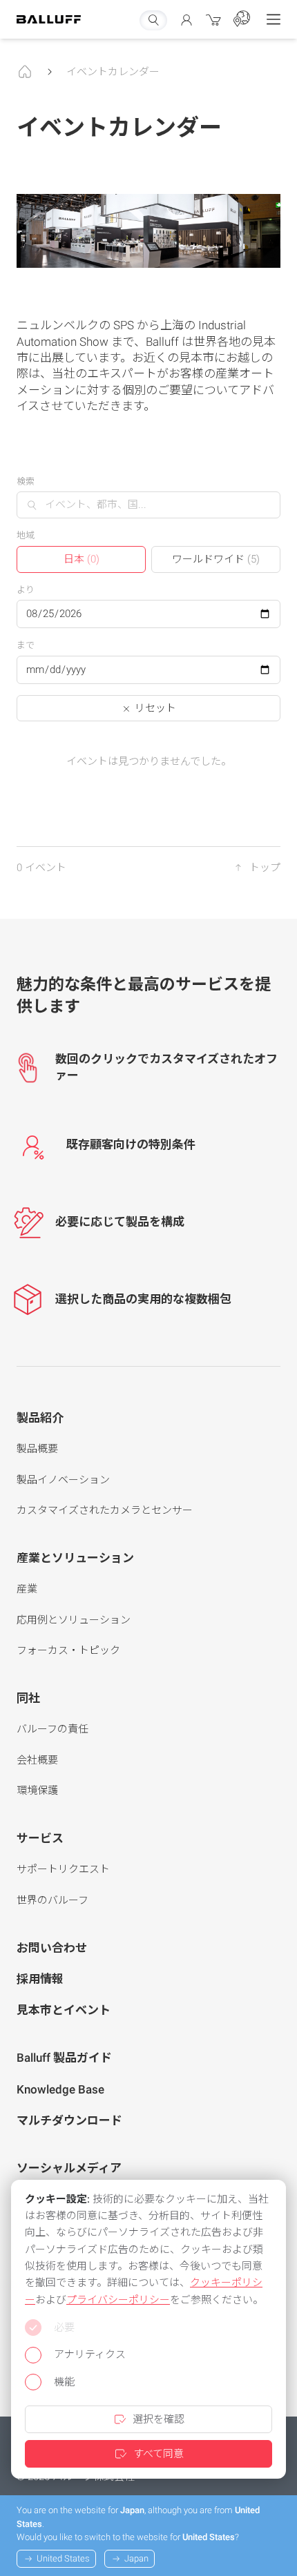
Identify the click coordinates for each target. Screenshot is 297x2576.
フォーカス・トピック (68, 1650)
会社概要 (37, 1760)
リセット (154, 708)
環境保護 (37, 1790)
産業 (27, 1589)
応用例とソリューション (74, 1620)
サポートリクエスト (63, 1869)
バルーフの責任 (52, 1729)
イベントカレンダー (113, 72)
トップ (265, 868)
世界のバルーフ (52, 1900)
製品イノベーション (63, 1480)
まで (26, 645)
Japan (136, 2558)
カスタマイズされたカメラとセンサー (105, 1510)
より (26, 590)
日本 (82, 559)
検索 (26, 481)
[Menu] (274, 19)
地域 (26, 535)
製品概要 (37, 1449)
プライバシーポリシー (118, 2300)
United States (63, 2558)
